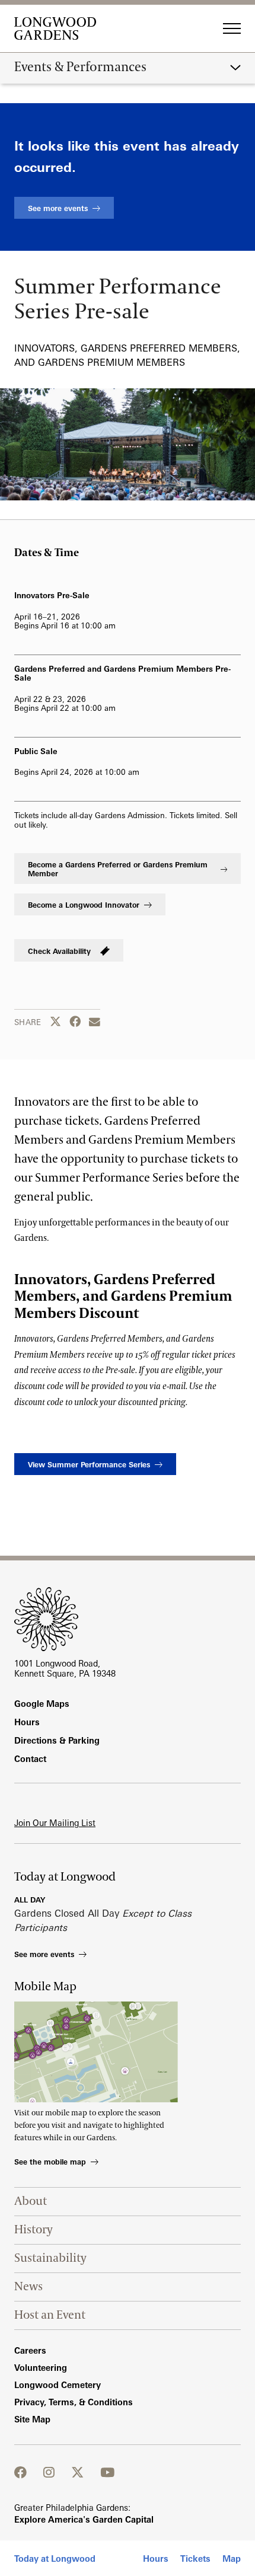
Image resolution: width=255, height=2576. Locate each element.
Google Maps (42, 1704)
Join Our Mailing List (55, 1823)
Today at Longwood (55, 2559)
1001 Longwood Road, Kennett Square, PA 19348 (65, 1668)
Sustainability (50, 2258)
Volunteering (41, 2368)
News (28, 2287)
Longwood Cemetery (58, 2385)
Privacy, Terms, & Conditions (74, 2402)
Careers (30, 2350)
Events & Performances (80, 68)
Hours (156, 2559)
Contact (30, 1759)
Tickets (195, 2559)
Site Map (32, 2419)
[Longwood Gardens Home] (60, 28)
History (34, 2230)
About (31, 2201)
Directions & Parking (57, 1740)
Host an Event (50, 2315)
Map (232, 2559)
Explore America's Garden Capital (84, 2519)
